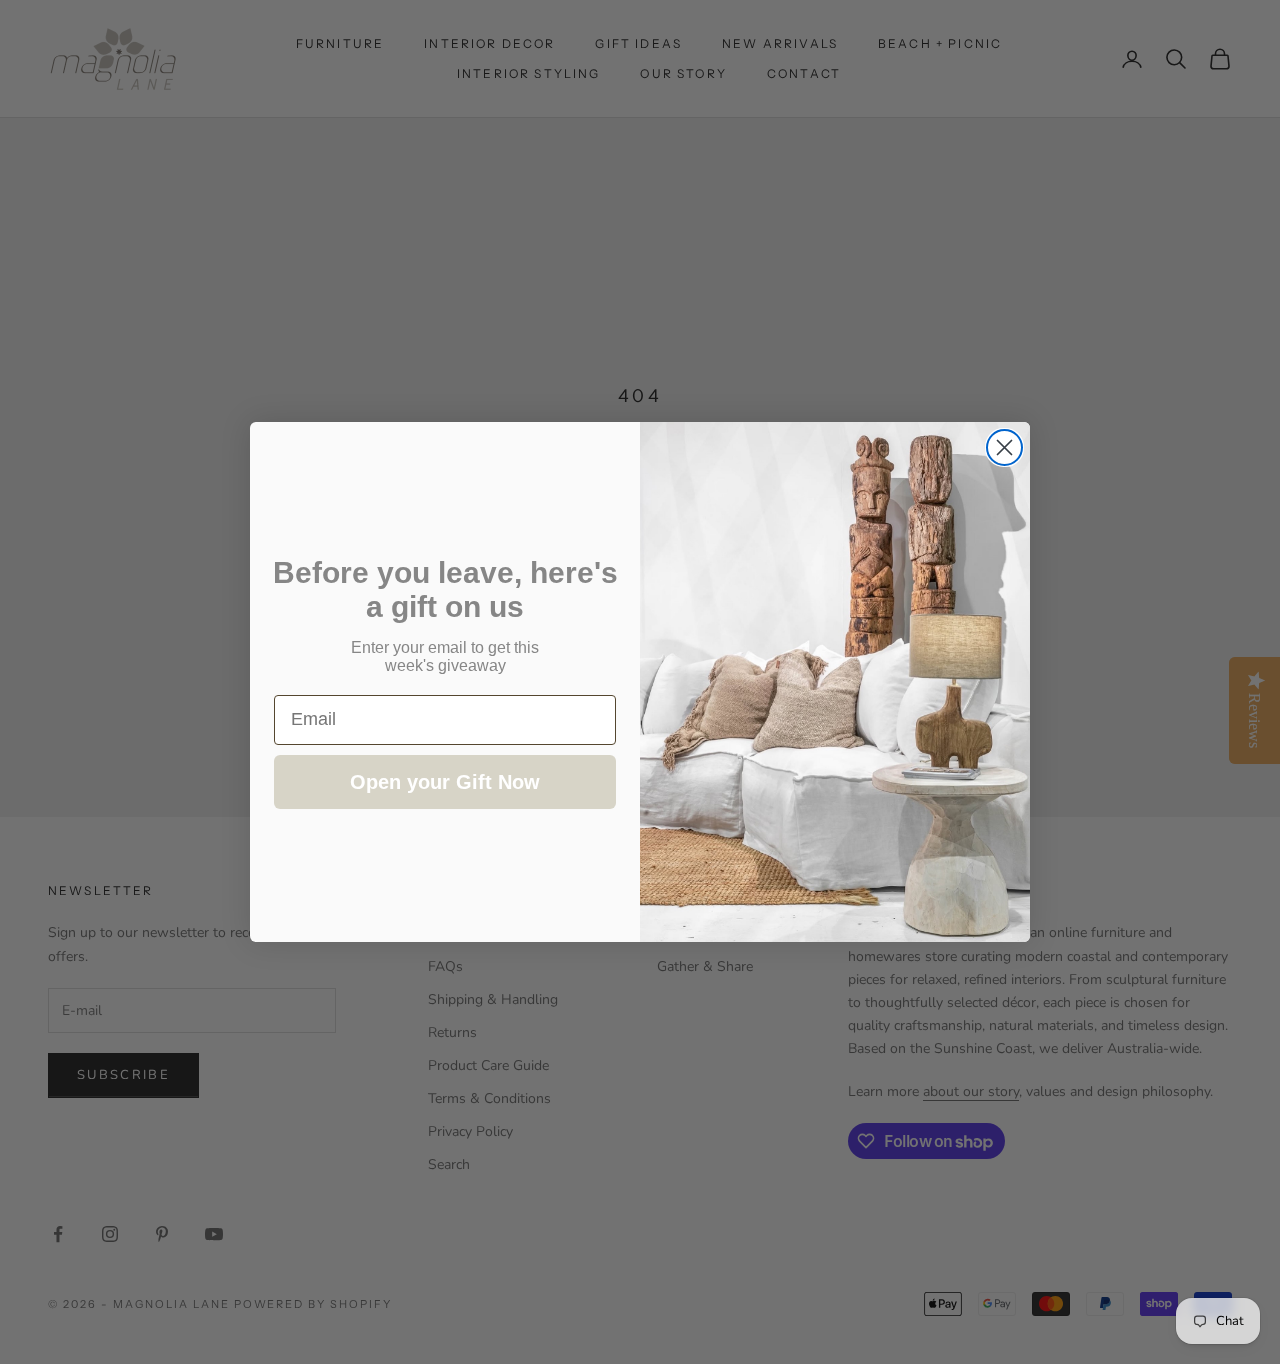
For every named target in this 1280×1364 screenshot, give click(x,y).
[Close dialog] (1004, 447)
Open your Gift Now (445, 782)
